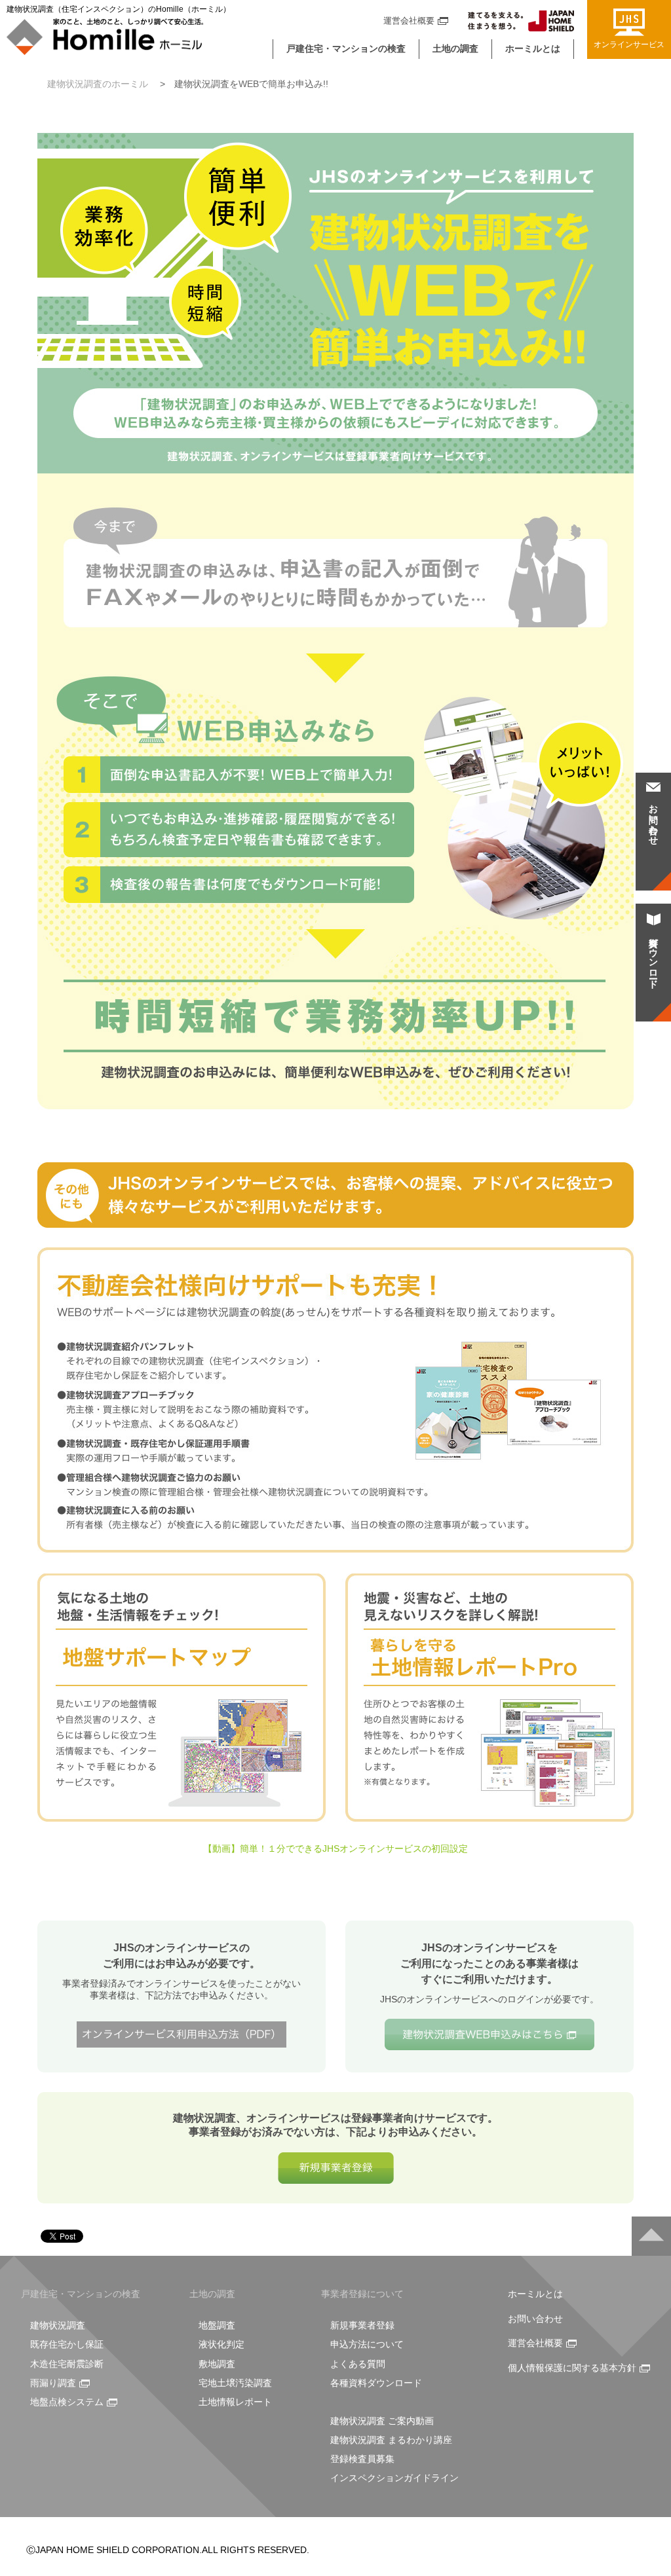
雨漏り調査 (53, 2383)
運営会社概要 (409, 21)
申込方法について (367, 2344)
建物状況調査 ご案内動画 (382, 2421)
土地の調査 (455, 48)
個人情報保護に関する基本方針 (572, 2368)
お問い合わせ (535, 2319)
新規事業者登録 (362, 2325)
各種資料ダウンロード (376, 2383)
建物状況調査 (58, 2325)
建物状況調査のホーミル (98, 84)
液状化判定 (221, 2344)
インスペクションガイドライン (394, 2478)
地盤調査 (217, 2325)
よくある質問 (358, 2364)
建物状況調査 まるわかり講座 (391, 2440)
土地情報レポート (235, 2402)
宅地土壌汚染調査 (235, 2383)
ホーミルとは (533, 48)
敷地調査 (217, 2364)
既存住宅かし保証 (67, 2344)
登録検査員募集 (362, 2459)
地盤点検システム (67, 2402)
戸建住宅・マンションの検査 (346, 48)
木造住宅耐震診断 (67, 2364)
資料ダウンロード (653, 958)
